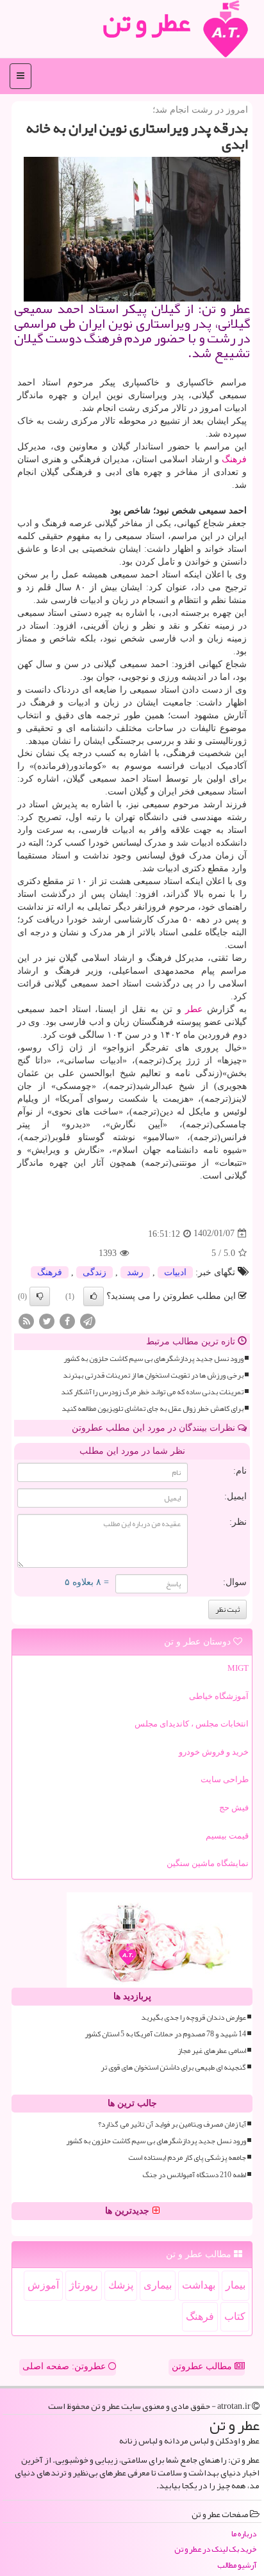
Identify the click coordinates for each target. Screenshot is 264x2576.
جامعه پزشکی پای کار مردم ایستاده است (187, 2158)
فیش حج (234, 1807)
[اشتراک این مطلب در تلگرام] (88, 1320)
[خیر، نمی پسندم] (40, 1296)
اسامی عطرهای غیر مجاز (212, 2051)
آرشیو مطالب (237, 2565)
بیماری (158, 2285)
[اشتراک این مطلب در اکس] (47, 1320)
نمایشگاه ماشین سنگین (208, 1863)
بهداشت (199, 2285)
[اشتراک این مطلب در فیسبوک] (67, 1320)
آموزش (43, 2285)
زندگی (95, 1272)
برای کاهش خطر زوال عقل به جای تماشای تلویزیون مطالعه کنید (153, 1409)
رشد (135, 1272)
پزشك (121, 2285)
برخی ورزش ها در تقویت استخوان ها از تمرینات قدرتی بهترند (153, 1375)
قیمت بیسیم (227, 1836)
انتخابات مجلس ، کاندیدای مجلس (192, 1724)
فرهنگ (234, 459)
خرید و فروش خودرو (214, 1752)
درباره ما (244, 2534)
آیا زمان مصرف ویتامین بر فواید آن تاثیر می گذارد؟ (172, 2124)
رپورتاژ (84, 2285)
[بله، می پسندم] (94, 1296)
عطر (194, 1009)
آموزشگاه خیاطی (219, 1696)
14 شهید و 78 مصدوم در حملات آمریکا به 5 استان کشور (165, 2034)
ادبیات (175, 1272)
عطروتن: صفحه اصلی (65, 2366)
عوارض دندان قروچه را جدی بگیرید (194, 2017)
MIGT (238, 1668)
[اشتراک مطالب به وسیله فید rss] (26, 1320)
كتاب (235, 2316)
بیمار (235, 2285)
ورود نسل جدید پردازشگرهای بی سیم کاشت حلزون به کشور (153, 1359)
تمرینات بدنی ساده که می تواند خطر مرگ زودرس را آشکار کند (152, 1392)
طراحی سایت (225, 1779)
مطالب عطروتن (203, 2366)
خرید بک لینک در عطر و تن (215, 2549)
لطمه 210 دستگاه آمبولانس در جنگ (194, 2175)
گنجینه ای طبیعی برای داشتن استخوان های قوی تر (173, 2067)
